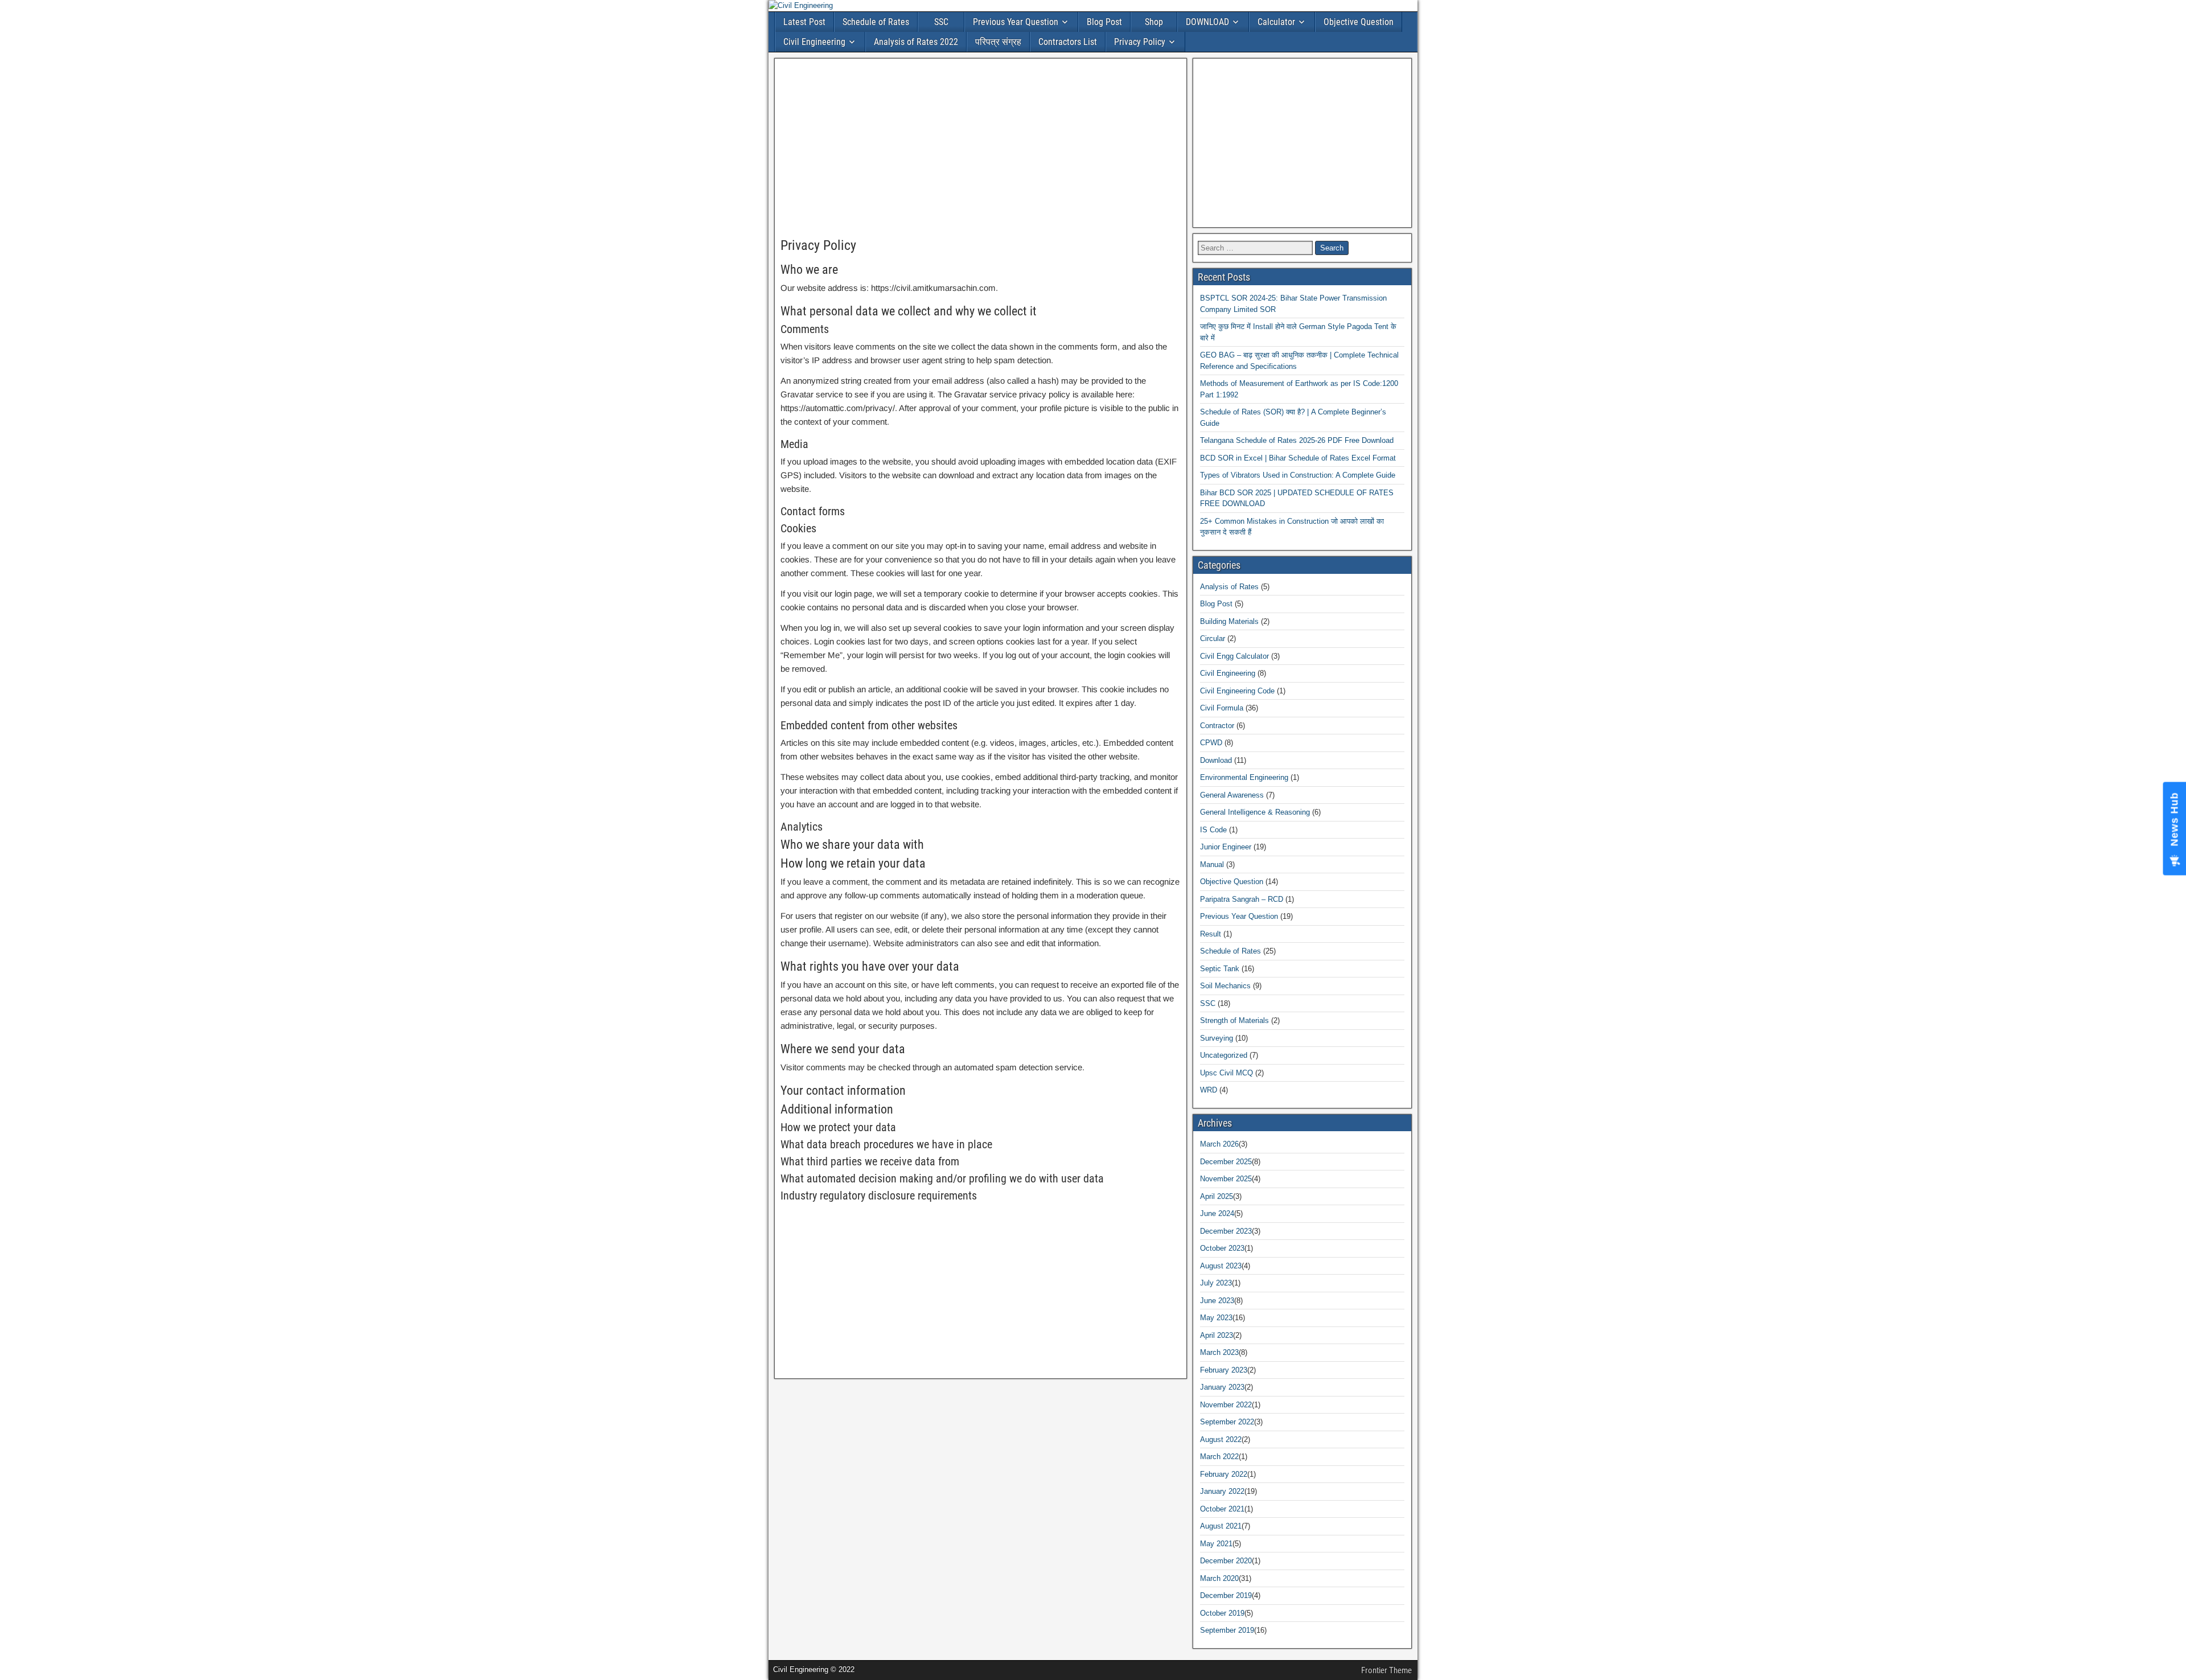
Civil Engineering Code (1237, 691)
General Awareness (1232, 795)
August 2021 (1221, 1526)
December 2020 (1226, 1561)
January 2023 (1222, 1387)
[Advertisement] (981, 149)
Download (1216, 760)
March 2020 (1219, 1578)
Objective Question (1359, 22)
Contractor (1217, 726)
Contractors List (1068, 42)
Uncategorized (1224, 1055)
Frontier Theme (1386, 1670)
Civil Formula (1222, 708)
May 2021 (1216, 1544)
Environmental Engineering (1244, 777)
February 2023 (1224, 1370)
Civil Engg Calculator (1234, 656)
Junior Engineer (1226, 847)
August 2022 (1221, 1439)
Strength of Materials (1234, 1020)
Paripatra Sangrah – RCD (1242, 899)
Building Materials (1229, 621)
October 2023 (1222, 1248)
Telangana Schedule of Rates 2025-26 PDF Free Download (1297, 440)
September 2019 (1227, 1630)
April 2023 (1217, 1335)
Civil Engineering (814, 42)
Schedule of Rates (876, 22)
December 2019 (1226, 1595)
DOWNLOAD (1207, 22)
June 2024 (1217, 1213)
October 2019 (1222, 1613)
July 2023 (1216, 1283)
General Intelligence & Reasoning (1255, 812)
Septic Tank (1220, 969)
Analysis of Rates (1229, 587)
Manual (1212, 864)
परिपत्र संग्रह (998, 42)
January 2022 (1222, 1491)
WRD (1209, 1090)
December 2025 (1226, 1162)
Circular (1213, 638)
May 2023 (1216, 1318)
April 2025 (1217, 1196)
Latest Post (804, 22)
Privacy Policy (1140, 42)
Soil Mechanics (1225, 986)
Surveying (1217, 1038)
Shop (1154, 22)
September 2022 (1227, 1422)
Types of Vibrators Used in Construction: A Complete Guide (1298, 475)
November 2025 (1226, 1179)
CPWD (1211, 743)
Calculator (1276, 22)
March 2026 (1219, 1144)
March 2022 (1219, 1457)
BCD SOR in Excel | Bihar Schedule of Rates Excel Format (1298, 458)
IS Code (1213, 830)
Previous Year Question (1016, 22)
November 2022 (1226, 1405)
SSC (941, 22)
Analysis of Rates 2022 (916, 42)
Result (1211, 934)
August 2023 (1221, 1266)
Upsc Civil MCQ (1226, 1073)
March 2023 (1219, 1352)
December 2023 (1226, 1231)
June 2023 (1217, 1301)
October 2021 (1222, 1509)
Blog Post (1104, 22)
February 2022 (1224, 1474)
